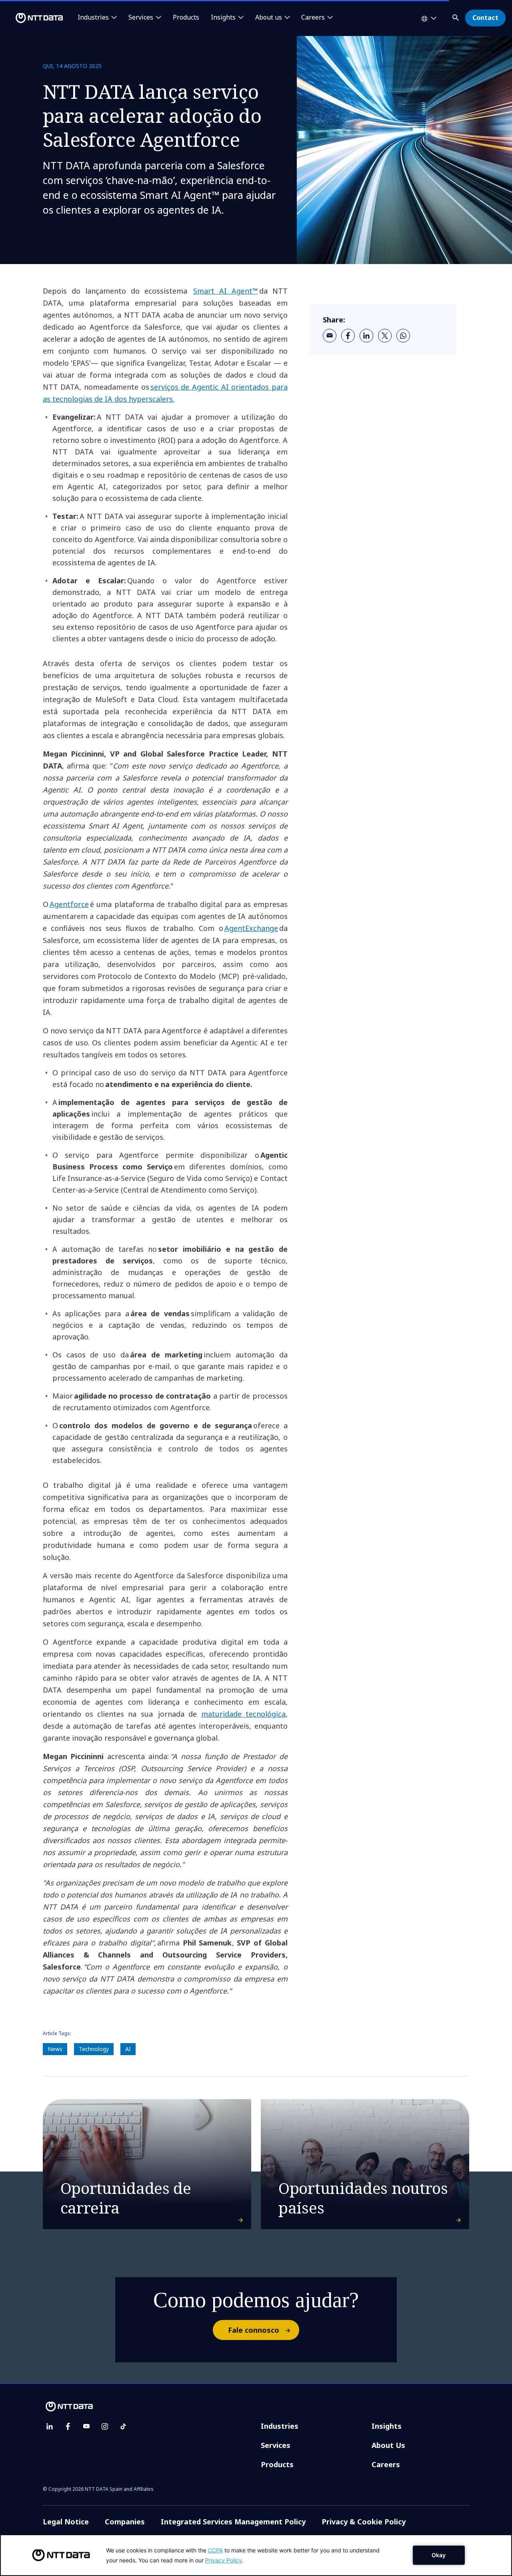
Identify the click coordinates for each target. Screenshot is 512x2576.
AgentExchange (251, 928)
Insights (387, 2426)
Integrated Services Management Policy (233, 2522)
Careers (386, 2464)
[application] (256, 2555)
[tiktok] (123, 2426)
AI (128, 2049)
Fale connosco (254, 2330)
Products (186, 18)
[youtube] (86, 2426)
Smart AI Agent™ (226, 291)
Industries (280, 2426)
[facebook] (348, 336)
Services (276, 2445)
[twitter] (385, 336)
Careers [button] (313, 18)
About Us (388, 2445)
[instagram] (105, 2426)
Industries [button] (93, 18)
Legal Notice (66, 2522)
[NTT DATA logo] (33, 18)
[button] (456, 16)
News (55, 2049)
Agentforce (69, 904)
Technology (94, 2049)
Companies (125, 2522)
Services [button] (141, 18)
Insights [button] (223, 18)
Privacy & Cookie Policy (364, 2522)
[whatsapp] (403, 336)
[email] (330, 336)
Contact (485, 18)
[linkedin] (366, 336)
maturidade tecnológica (243, 1714)
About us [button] (269, 18)
